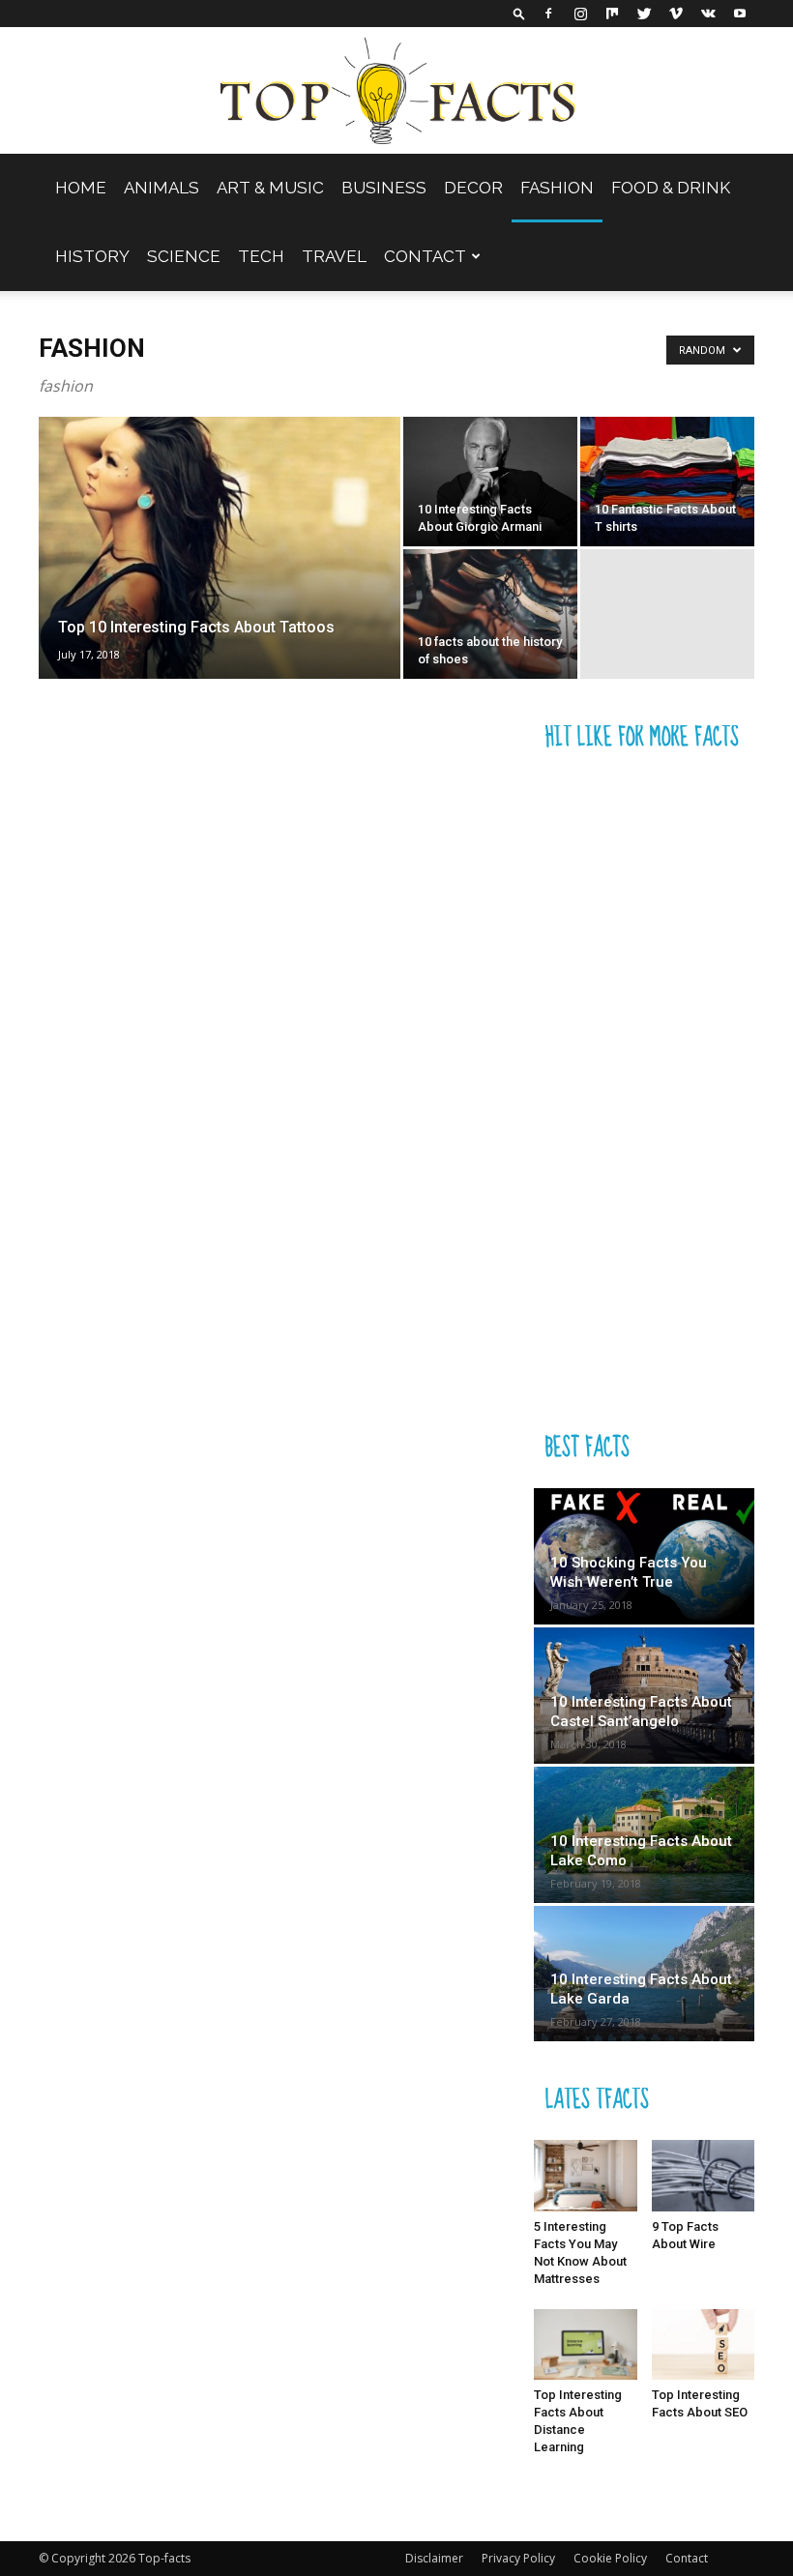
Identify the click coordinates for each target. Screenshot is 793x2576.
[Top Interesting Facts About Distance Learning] (586, 2344)
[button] (519, 13)
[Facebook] (548, 14)
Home (81, 188)
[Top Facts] (396, 91)
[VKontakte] (708, 14)
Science (184, 256)
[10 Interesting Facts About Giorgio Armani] (490, 482)
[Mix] (612, 14)
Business (384, 188)
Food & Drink (671, 188)
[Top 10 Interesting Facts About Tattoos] (220, 571)
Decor (473, 188)
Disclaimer (434, 2558)
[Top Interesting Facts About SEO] (704, 2344)
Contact (425, 256)
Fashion (557, 188)
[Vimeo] (676, 14)
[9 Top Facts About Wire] (704, 2175)
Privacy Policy (518, 2558)
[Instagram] (580, 14)
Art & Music (270, 188)
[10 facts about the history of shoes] (490, 614)
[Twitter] (644, 14)
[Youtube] (740, 14)
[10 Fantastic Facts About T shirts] (667, 482)
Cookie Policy (610, 2558)
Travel (334, 256)
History (92, 256)
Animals (162, 188)
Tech (261, 256)
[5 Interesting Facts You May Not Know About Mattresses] (586, 2175)
